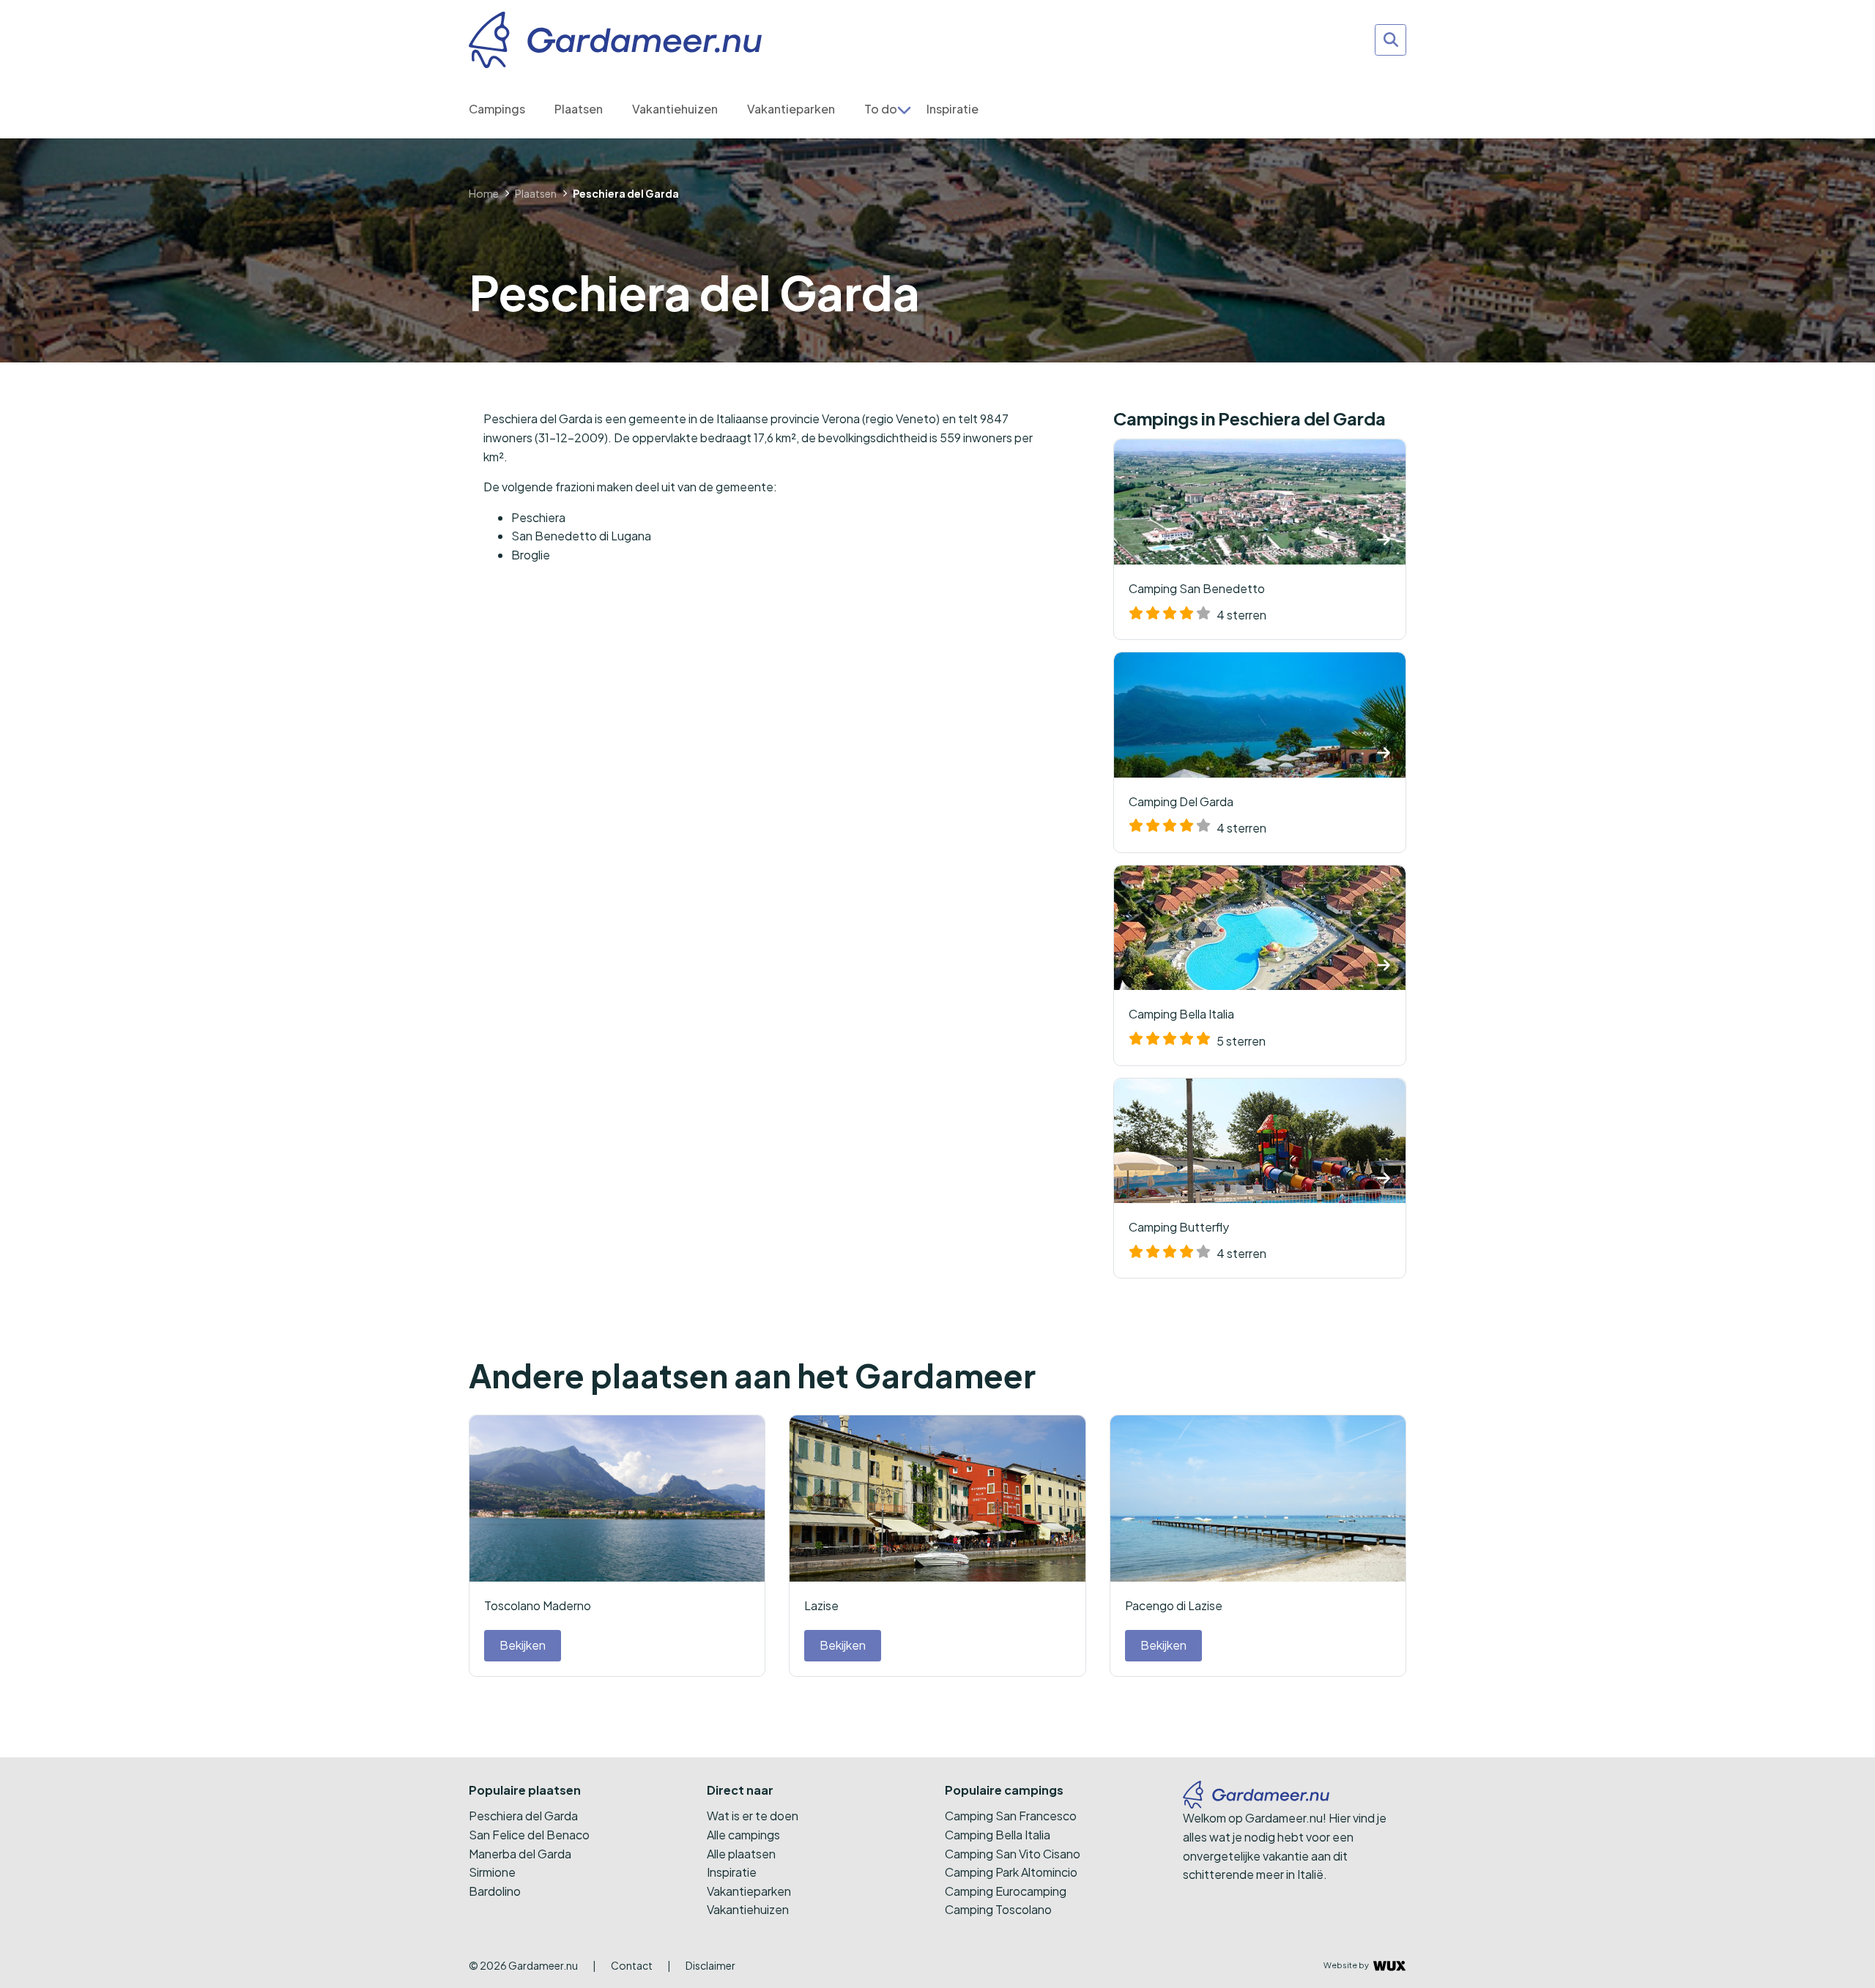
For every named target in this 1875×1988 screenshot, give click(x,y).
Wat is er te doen (753, 1816)
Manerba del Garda (520, 1854)
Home (484, 193)
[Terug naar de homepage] (615, 40)
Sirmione (492, 1872)
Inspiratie (953, 109)
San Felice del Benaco (529, 1835)
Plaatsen (579, 109)
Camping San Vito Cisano (1013, 1854)
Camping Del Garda (1198, 815)
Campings (497, 109)
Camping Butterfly (1198, 1240)
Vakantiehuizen (675, 109)
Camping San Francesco (1011, 1816)
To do (881, 109)
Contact (632, 1965)
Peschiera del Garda (523, 1816)
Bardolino (495, 1891)
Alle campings (743, 1835)
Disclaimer (710, 1965)
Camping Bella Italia (1197, 1027)
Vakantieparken (791, 109)
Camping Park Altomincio (1011, 1872)
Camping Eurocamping (1006, 1891)
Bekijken (523, 1645)
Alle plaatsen (741, 1854)
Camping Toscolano (998, 1909)
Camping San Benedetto (1198, 602)
